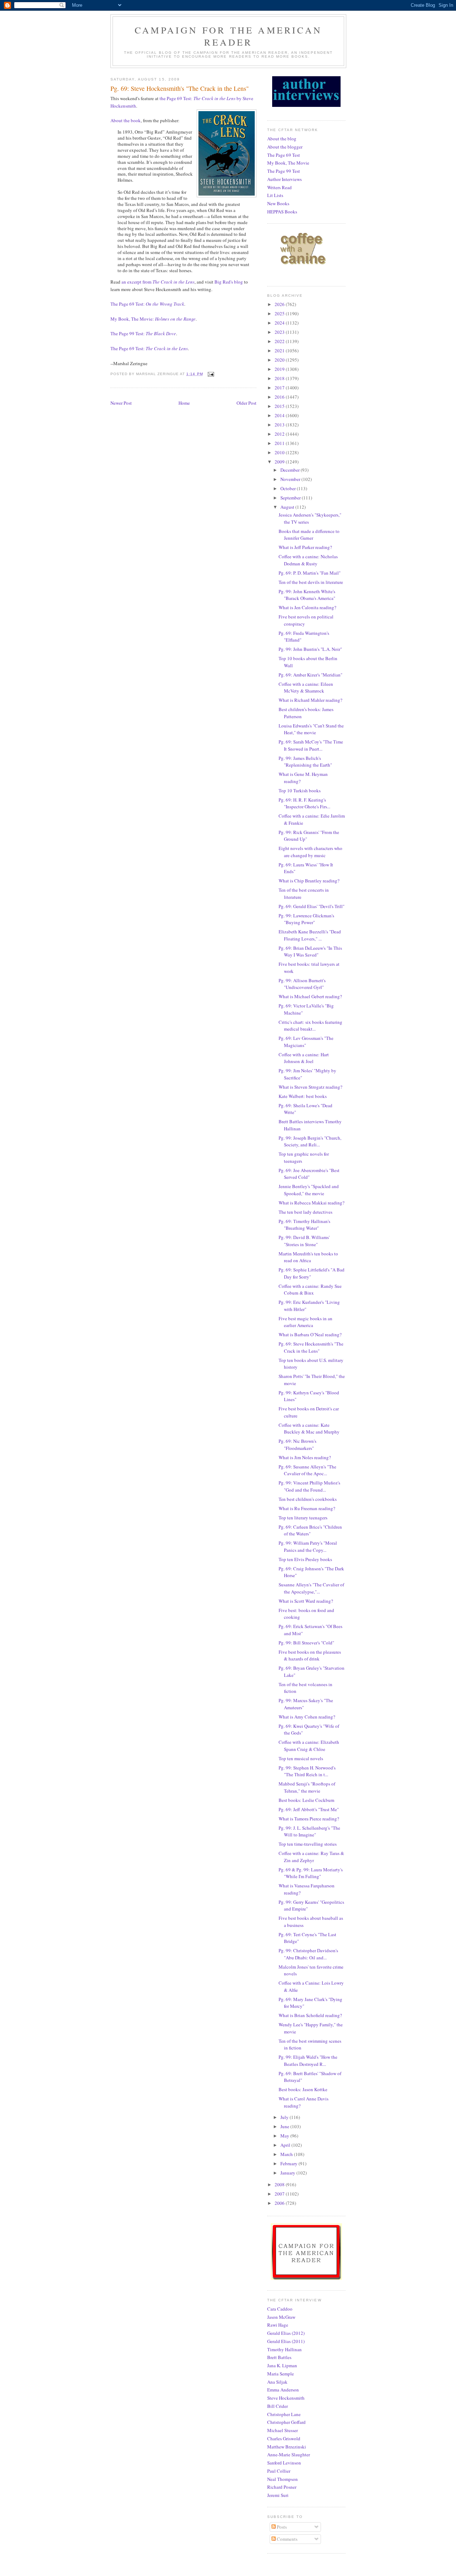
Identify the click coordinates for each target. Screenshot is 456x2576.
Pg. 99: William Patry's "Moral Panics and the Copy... (308, 1546)
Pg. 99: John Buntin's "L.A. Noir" (310, 649)
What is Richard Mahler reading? (310, 700)
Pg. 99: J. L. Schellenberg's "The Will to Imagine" (309, 1831)
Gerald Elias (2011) (286, 2341)
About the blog (282, 139)
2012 (280, 434)
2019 (280, 369)
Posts (281, 2527)
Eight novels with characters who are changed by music (310, 852)
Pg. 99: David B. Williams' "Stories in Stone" (304, 1241)
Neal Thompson (283, 2479)
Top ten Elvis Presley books (305, 1559)
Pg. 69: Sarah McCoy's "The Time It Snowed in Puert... (311, 745)
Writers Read (279, 187)
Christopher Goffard (286, 2422)
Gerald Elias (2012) (286, 2333)
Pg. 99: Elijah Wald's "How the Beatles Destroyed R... (308, 2061)
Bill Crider (278, 2406)
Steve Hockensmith (286, 2398)
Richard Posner (282, 2487)
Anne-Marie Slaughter (289, 2455)
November (291, 479)
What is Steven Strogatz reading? (310, 1087)
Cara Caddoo (280, 2309)
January (288, 2173)
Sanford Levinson (284, 2463)
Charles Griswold (284, 2438)
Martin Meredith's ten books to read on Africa (308, 1257)
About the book (126, 120)
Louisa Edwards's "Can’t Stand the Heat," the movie (311, 729)
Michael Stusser (283, 2430)
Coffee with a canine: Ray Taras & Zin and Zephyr (311, 1857)
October (289, 488)
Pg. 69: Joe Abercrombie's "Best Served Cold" (309, 1174)
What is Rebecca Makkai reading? (312, 1203)
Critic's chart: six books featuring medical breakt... (310, 1026)
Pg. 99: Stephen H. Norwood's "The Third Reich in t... (307, 1771)
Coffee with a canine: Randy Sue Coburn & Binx (310, 1290)
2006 (280, 2203)
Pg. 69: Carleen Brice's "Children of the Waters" (310, 1530)
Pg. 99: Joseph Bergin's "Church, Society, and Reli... (310, 1141)
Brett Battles (279, 2357)
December (291, 470)
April (286, 2145)
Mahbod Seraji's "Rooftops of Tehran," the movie (307, 1787)
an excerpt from (158, 282)
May (285, 2136)
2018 (280, 378)
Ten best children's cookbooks (308, 1499)
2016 (280, 397)
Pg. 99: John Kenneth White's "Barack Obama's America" (307, 595)
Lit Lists (275, 195)
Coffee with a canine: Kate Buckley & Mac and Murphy (309, 1429)
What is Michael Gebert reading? (310, 996)
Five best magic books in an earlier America (305, 1322)
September (291, 498)
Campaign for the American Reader (228, 36)
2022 (280, 341)
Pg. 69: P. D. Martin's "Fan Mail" (310, 573)
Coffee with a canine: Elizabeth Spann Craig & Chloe (309, 1746)
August (288, 507)
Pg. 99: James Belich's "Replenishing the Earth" (305, 762)
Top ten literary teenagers (303, 1518)
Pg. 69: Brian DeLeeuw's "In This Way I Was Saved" (310, 952)
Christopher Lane (284, 2414)
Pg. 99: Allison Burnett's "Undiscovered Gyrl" (302, 984)
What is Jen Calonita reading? (307, 607)
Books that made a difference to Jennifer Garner (309, 535)
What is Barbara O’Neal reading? (310, 1334)
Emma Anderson (283, 2390)
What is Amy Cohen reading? (307, 1717)
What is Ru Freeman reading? (307, 1508)
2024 (280, 323)
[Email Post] (211, 374)
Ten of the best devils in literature (311, 582)
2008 (280, 2184)
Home (184, 403)
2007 (280, 2194)
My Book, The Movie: (153, 319)
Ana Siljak (277, 2382)
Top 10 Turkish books (300, 791)
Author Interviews (284, 179)
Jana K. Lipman (282, 2365)
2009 (280, 462)
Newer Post (121, 403)
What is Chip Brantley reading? (309, 881)
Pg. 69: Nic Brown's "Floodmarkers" (297, 1445)
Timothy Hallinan (284, 2349)
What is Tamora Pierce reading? (309, 1819)
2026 (280, 304)
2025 (280, 313)
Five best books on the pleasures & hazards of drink (310, 1655)
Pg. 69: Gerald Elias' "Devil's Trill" (312, 906)
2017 (280, 388)
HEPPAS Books (282, 212)
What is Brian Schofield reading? (310, 2015)
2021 (280, 351)
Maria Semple (281, 2374)
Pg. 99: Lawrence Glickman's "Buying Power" (306, 919)
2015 (280, 406)
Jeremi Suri (278, 2495)
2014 (280, 415)
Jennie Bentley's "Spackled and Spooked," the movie (309, 1190)
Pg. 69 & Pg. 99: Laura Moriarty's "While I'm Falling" (311, 1873)
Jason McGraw (281, 2317)
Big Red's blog (229, 282)
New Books (278, 203)
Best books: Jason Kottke (303, 2089)
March (287, 2154)
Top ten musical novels (301, 1758)
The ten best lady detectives (305, 1212)
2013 (280, 425)
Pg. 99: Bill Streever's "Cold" (306, 1643)
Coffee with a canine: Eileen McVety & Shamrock (306, 688)
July (285, 2117)
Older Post (247, 403)
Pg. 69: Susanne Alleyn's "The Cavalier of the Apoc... (307, 1470)
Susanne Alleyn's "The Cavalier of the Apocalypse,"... (311, 1588)
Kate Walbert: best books (303, 1096)
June (285, 2126)
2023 (280, 332)
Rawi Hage (278, 2325)
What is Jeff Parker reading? (305, 547)
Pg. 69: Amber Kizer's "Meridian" (310, 675)
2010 (280, 452)
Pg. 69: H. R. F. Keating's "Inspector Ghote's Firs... (304, 803)
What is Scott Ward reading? (306, 1601)
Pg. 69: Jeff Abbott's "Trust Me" (309, 1809)
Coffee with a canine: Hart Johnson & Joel (304, 1058)
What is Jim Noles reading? (305, 1457)
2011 (280, 443)
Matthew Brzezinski (287, 2447)
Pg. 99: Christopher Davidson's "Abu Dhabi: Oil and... (308, 1954)
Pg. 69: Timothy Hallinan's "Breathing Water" (304, 1225)
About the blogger (285, 147)
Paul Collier (279, 2471)
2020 (280, 360)
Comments (287, 2539)
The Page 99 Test (284, 171)
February (289, 2163)
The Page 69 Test (284, 155)
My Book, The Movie (288, 163)
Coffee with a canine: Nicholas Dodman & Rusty (308, 560)
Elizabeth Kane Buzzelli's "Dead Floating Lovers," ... (310, 935)
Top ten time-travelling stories (308, 1844)
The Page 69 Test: (147, 304)
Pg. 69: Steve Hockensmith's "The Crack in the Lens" (311, 1347)
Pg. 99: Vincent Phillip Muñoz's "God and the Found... (309, 1486)
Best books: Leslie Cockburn (307, 1800)
